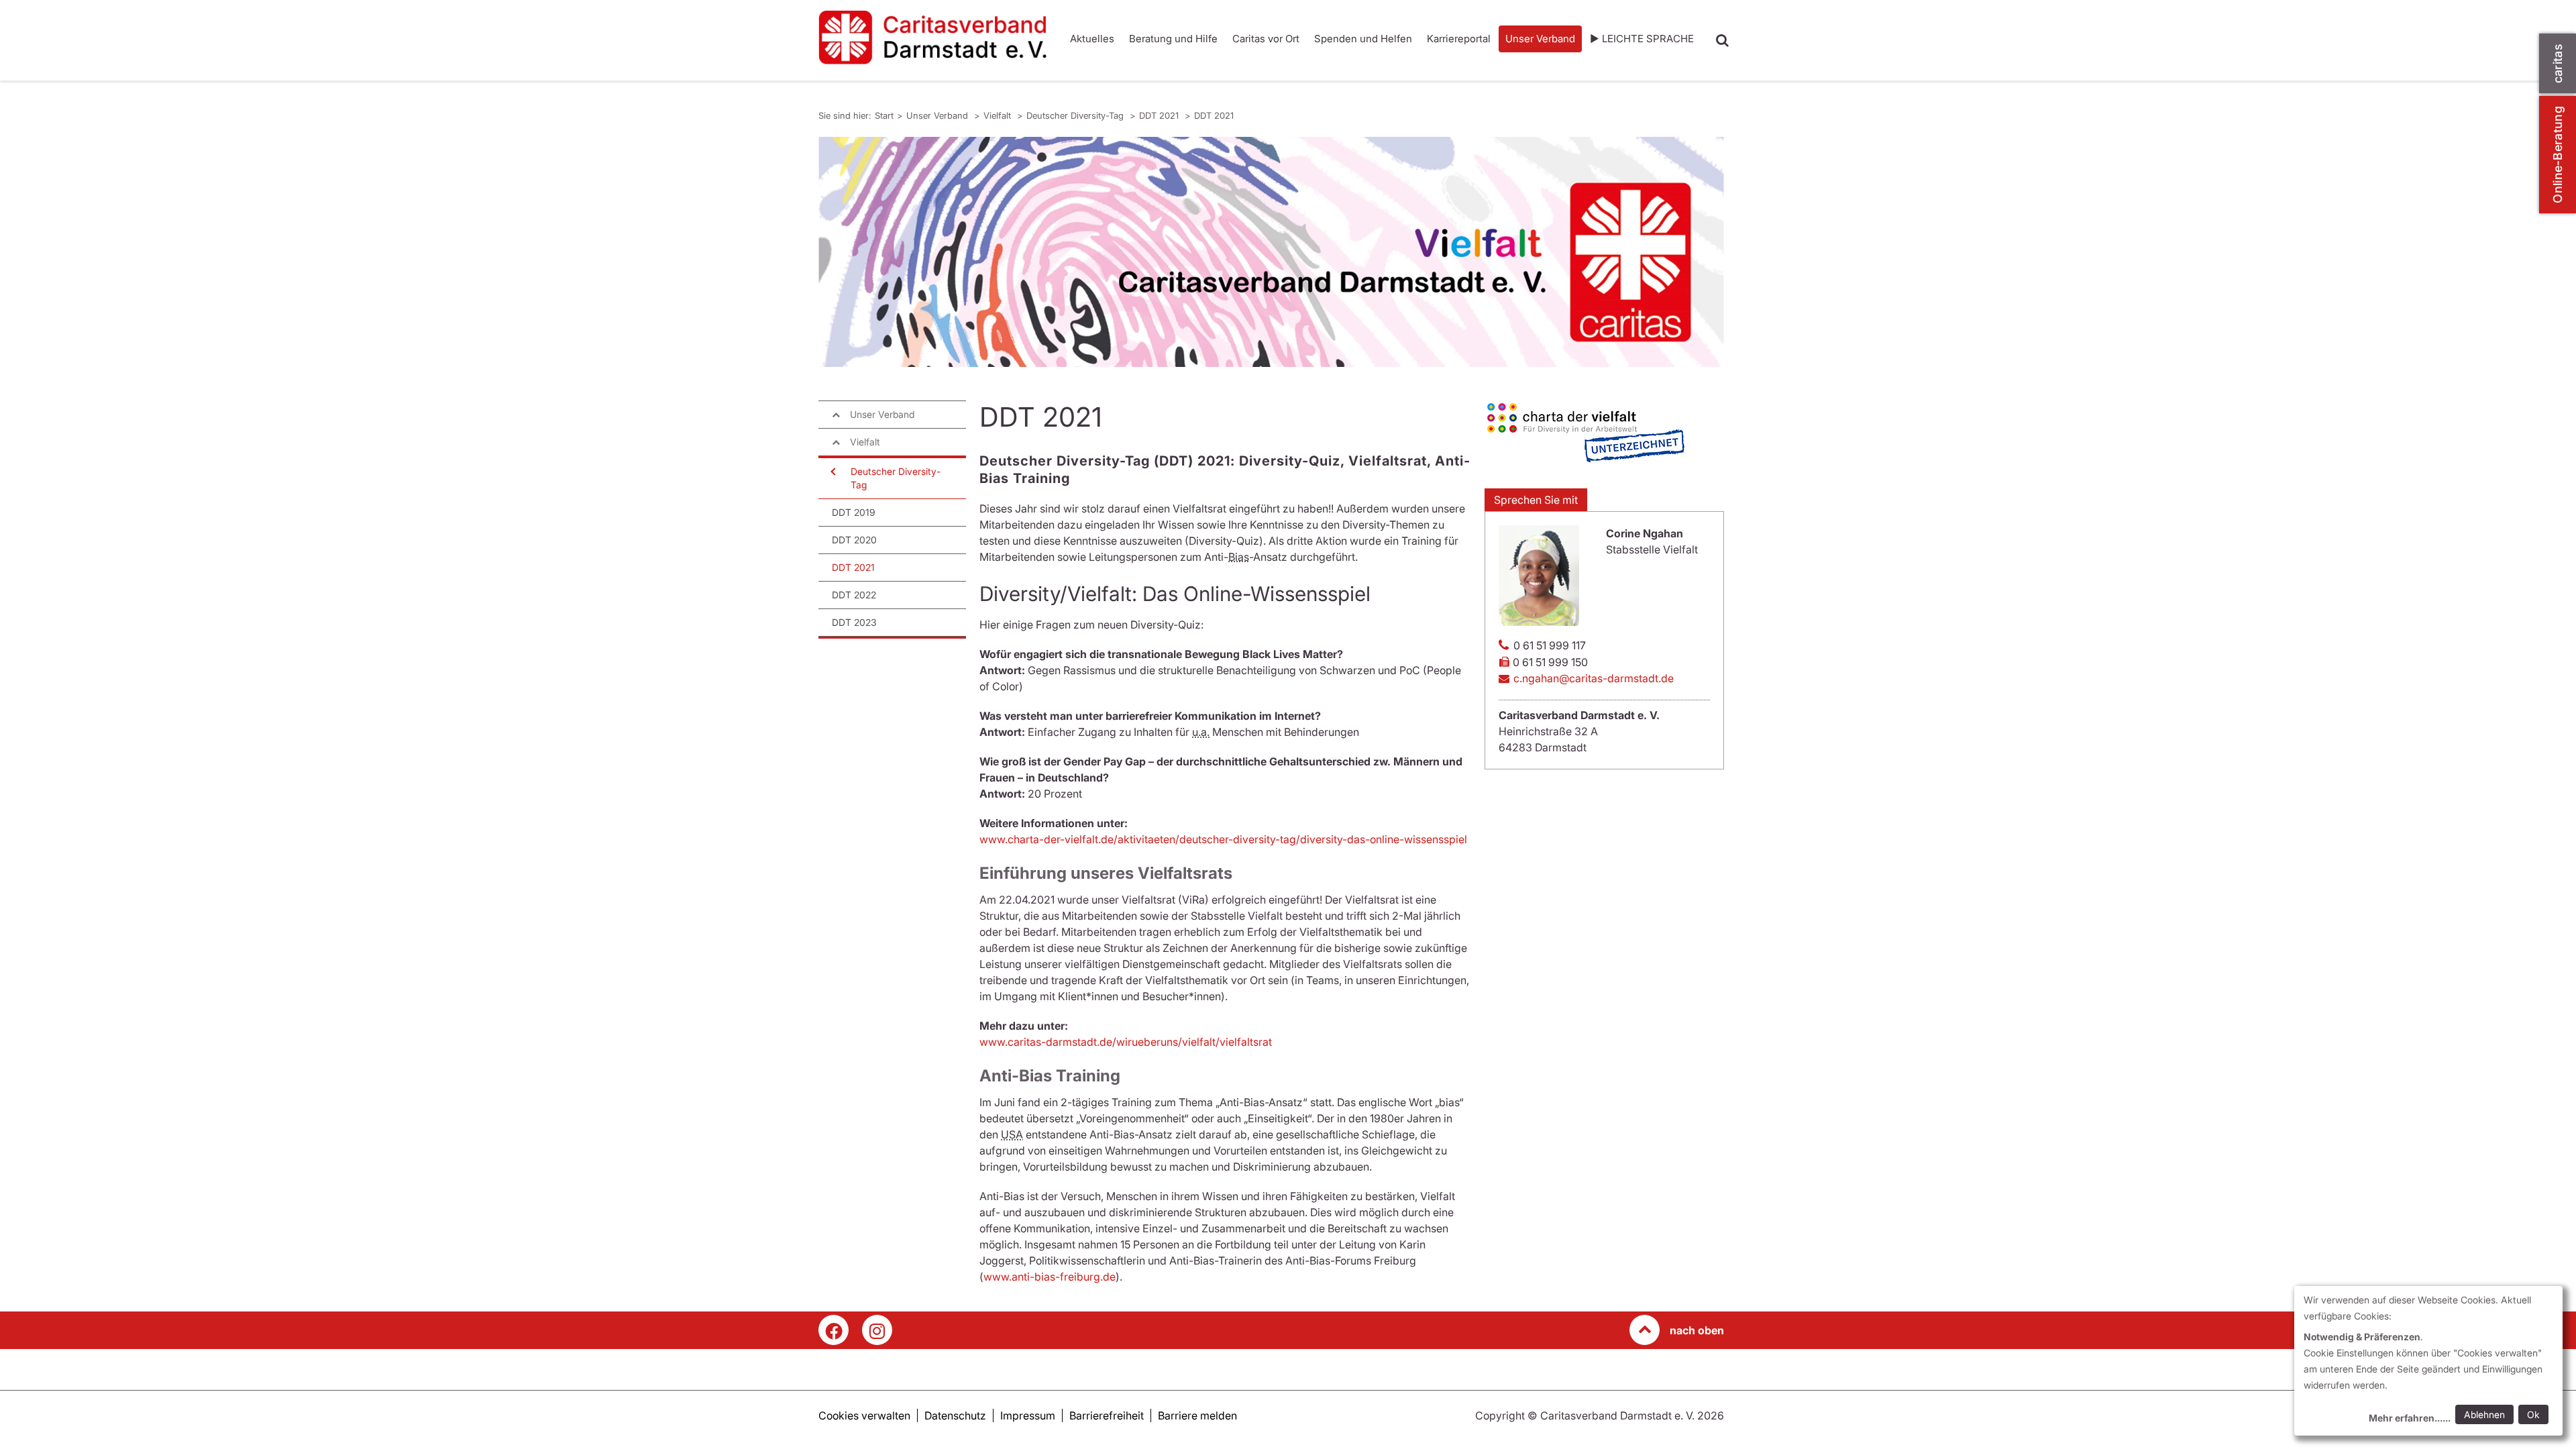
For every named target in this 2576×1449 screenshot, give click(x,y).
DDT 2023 (854, 622)
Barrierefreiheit (1107, 1415)
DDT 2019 (854, 512)
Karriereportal (1459, 39)
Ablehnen (2484, 1414)
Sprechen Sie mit (1536, 500)
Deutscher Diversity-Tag (1076, 115)
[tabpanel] (1271, 252)
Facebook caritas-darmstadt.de (834, 1330)
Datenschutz (955, 1415)
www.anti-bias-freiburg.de (1050, 1277)
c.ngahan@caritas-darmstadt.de (1594, 678)
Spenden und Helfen (1363, 39)
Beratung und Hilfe (1173, 39)
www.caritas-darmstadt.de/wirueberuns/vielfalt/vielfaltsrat (1126, 1042)
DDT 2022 (854, 595)
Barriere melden (1197, 1415)
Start (884, 115)
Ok (2533, 1414)
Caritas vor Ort (1266, 39)
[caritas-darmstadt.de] (932, 38)
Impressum (1028, 1415)
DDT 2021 (1160, 115)
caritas (2558, 63)
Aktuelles (1092, 39)
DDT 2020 (854, 540)
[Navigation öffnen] (832, 472)
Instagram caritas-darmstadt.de (877, 1330)
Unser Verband (1540, 39)
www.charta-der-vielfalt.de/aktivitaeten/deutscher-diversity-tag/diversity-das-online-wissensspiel (1223, 839)
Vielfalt (999, 115)
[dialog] (2428, 1361)
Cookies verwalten (864, 1415)
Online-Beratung (2558, 155)
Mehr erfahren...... (2410, 1418)
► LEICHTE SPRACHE (1642, 39)
